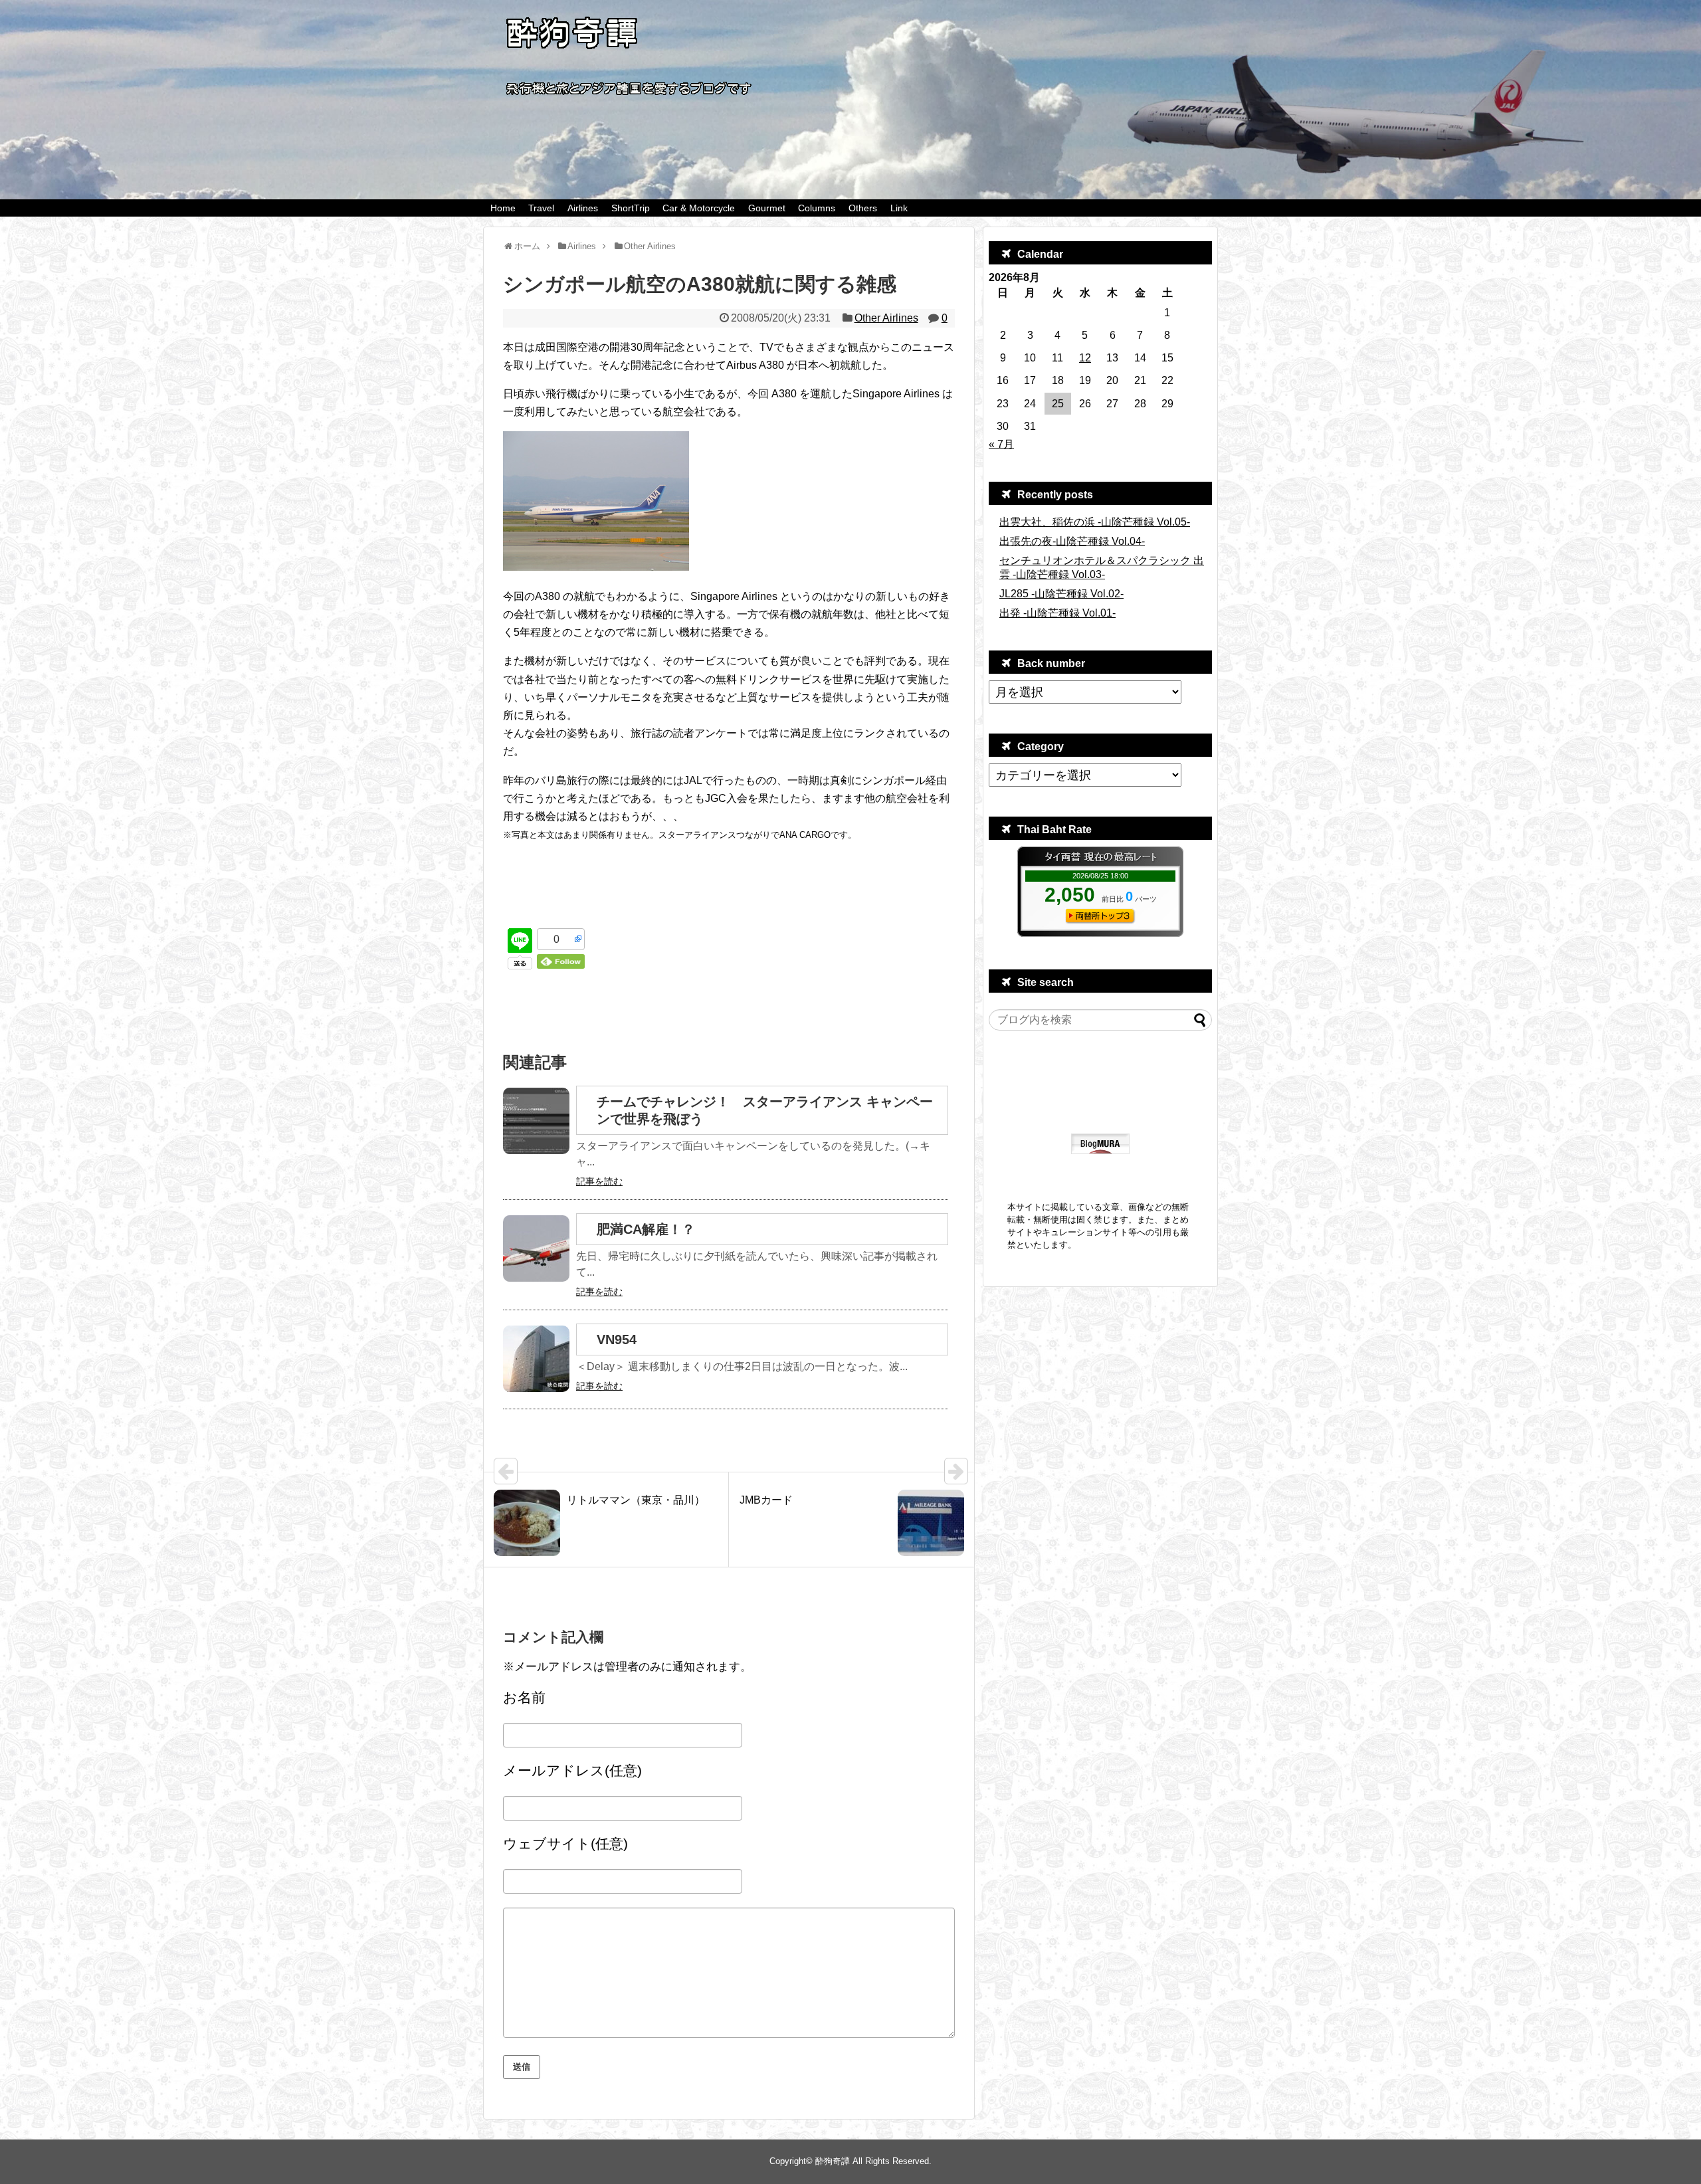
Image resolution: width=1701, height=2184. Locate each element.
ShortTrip (631, 208)
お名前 (524, 1697)
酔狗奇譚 (833, 2161)
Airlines (583, 208)
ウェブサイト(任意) (565, 1843)
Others (863, 208)
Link (899, 208)
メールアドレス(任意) (572, 1770)
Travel (541, 208)
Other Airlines (886, 318)
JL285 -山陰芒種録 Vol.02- (1061, 594)
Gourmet (767, 208)
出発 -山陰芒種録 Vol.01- (1057, 613)
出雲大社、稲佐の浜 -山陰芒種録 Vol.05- (1095, 522)
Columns (817, 208)
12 (1085, 358)
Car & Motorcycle (699, 208)
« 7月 (1001, 444)
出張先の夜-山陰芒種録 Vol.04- (1072, 541)
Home (503, 208)
